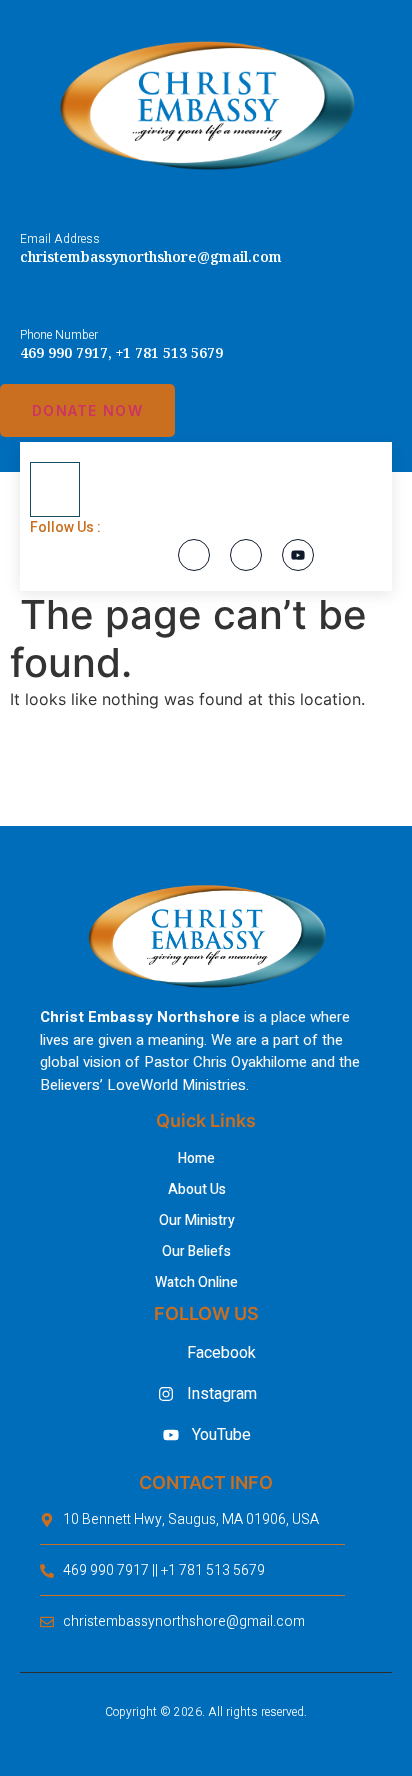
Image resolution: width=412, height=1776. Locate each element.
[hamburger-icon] (55, 490)
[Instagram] (246, 555)
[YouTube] (298, 555)
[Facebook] (194, 555)
